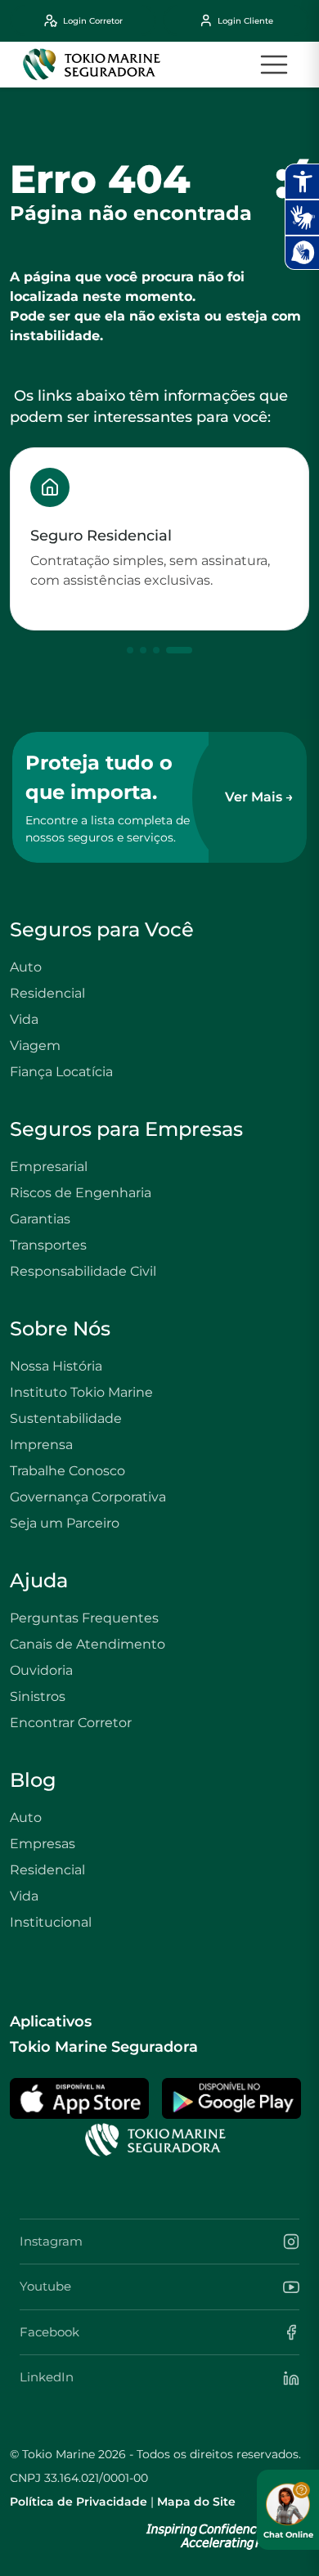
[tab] (130, 650)
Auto (26, 967)
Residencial (47, 993)
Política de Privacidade (79, 2502)
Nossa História (56, 1366)
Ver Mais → (259, 797)
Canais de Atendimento (88, 1644)
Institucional (51, 1922)
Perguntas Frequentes (84, 1618)
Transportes (48, 1245)
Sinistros (38, 1696)
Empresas (43, 1844)
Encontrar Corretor (71, 1723)
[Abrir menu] (274, 65)
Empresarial (49, 1167)
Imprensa (41, 1445)
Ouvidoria (41, 1670)
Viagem (35, 1046)
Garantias (40, 1219)
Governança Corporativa (88, 1497)
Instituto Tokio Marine (81, 1392)
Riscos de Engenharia (81, 1193)
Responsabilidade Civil (83, 1271)
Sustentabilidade (66, 1418)
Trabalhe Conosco (67, 1471)
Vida (24, 1019)
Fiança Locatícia (61, 1072)
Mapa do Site (196, 2502)
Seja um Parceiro (65, 1523)
